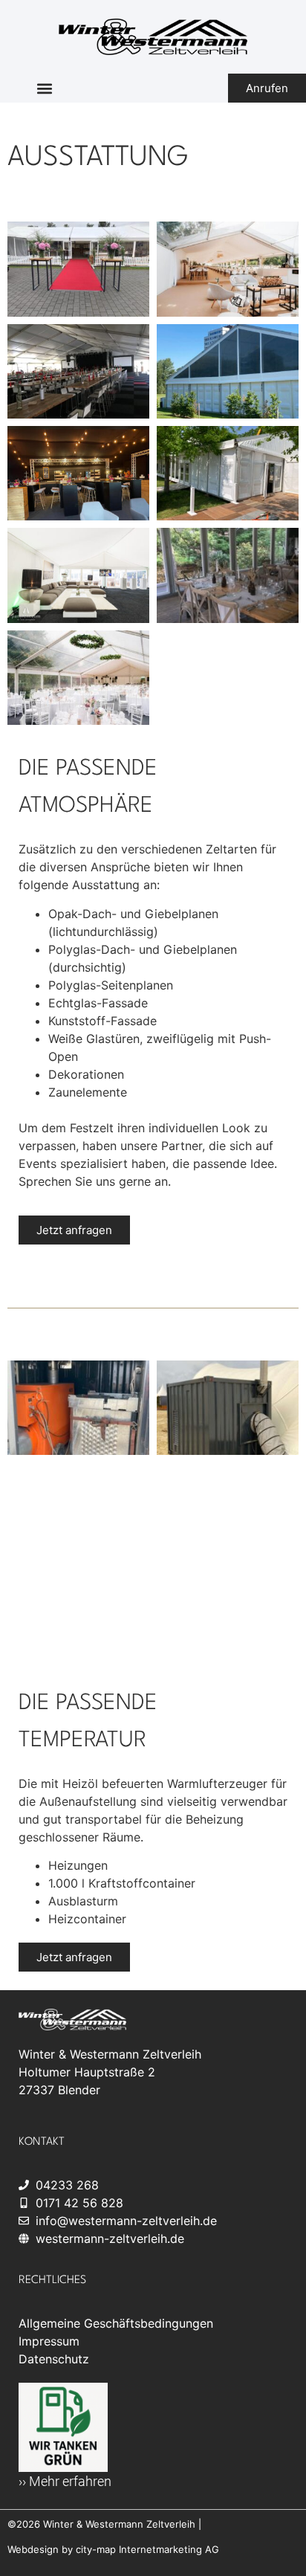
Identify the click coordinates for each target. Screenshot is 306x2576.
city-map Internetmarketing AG (147, 2549)
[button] (44, 88)
